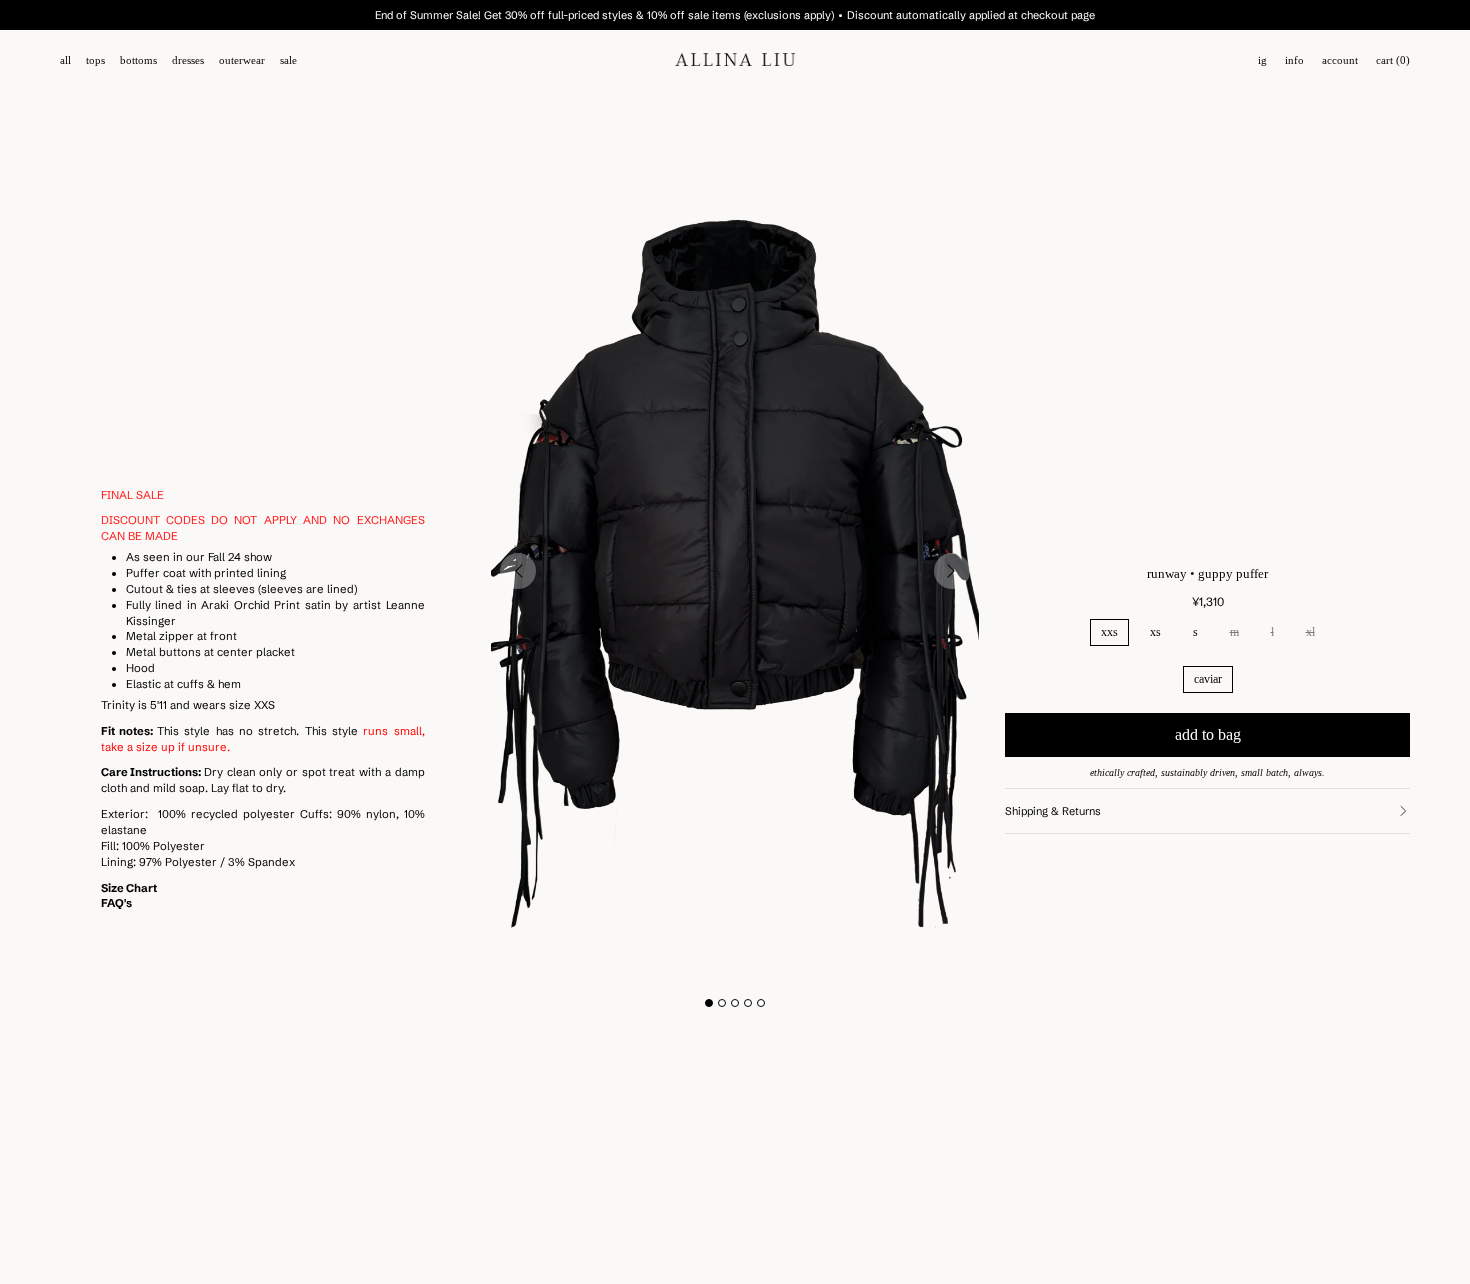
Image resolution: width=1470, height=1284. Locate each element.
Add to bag (1208, 734)
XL (1310, 632)
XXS (1109, 632)
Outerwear (242, 60)
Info (1294, 60)
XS (1155, 632)
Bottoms (138, 60)
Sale (288, 60)
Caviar (1208, 679)
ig (1262, 60)
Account (1340, 60)
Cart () (1393, 60)
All (65, 60)
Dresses (188, 60)
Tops (95, 60)
